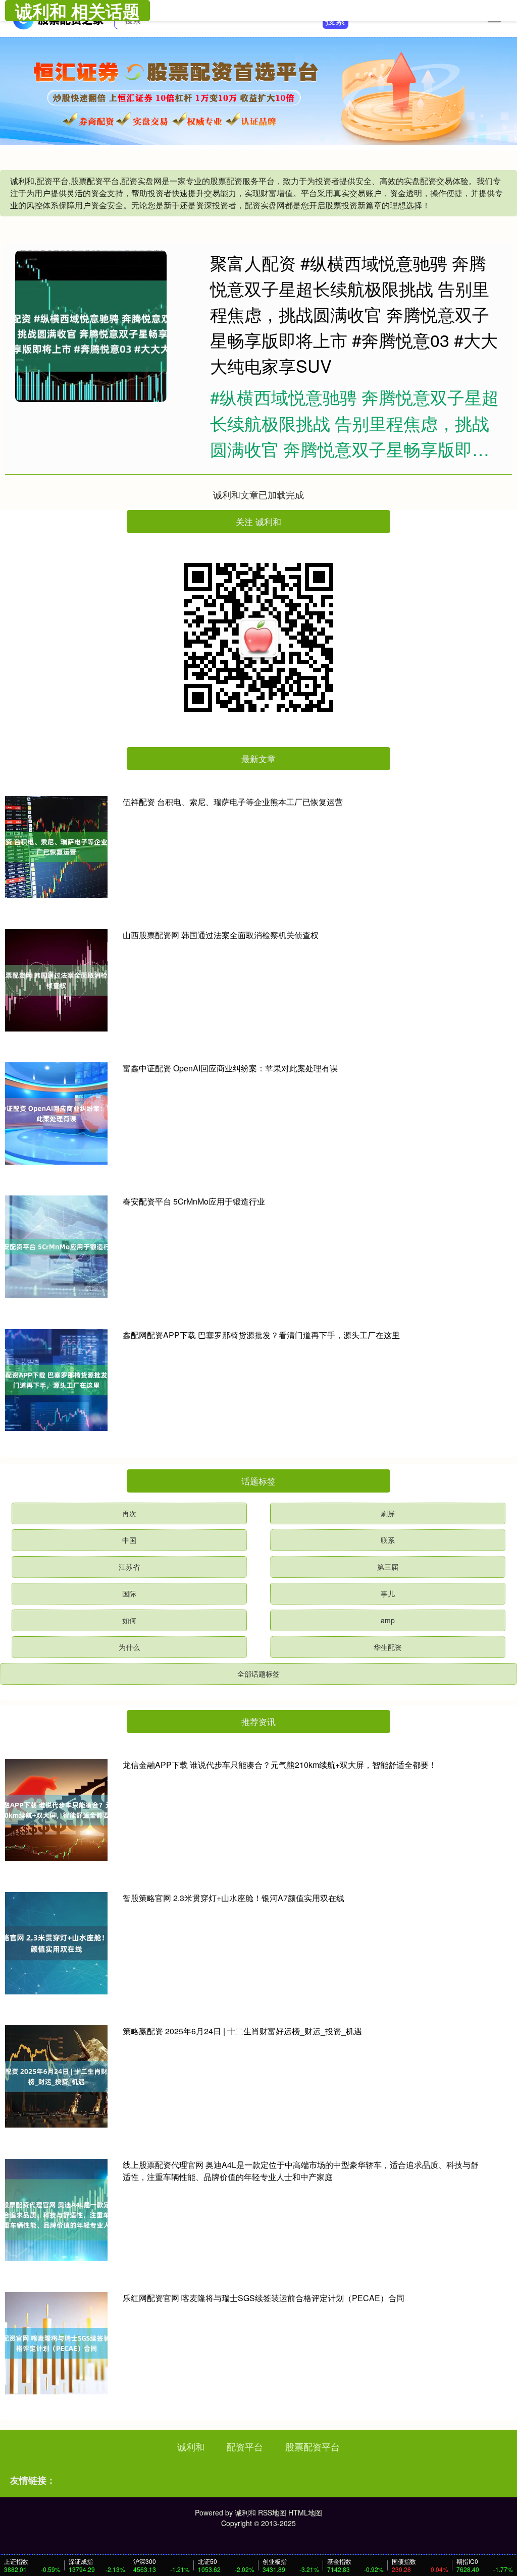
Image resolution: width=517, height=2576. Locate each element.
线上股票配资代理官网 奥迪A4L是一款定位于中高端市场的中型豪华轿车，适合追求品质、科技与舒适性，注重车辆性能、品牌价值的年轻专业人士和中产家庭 (301, 2171)
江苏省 (129, 1567)
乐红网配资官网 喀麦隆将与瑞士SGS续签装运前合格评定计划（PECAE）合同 (264, 2298)
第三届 (388, 1567)
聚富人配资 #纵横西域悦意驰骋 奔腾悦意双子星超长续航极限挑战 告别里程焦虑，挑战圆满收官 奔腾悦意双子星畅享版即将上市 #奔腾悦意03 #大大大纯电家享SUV (354, 314)
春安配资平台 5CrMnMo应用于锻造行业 (194, 1201)
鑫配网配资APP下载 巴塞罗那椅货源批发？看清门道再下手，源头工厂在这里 (261, 1335)
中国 (129, 1540)
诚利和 (191, 2446)
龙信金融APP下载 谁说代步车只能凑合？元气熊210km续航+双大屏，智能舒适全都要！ (280, 1765)
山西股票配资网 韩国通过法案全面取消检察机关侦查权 (221, 935)
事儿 (388, 1593)
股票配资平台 (313, 2446)
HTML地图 (305, 2512)
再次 (129, 1513)
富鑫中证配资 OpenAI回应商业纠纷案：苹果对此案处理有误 (230, 1068)
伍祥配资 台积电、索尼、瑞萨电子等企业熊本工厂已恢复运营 (233, 802)
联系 (388, 1540)
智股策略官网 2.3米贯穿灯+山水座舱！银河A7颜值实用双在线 (234, 1898)
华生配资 (388, 1647)
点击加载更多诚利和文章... (259, 494)
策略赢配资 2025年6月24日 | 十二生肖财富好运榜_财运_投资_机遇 (242, 2031)
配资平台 (245, 2446)
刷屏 (388, 1513)
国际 (129, 1593)
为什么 (129, 1647)
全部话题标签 (258, 1674)
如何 (129, 1620)
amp (388, 1620)
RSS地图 (272, 2512)
